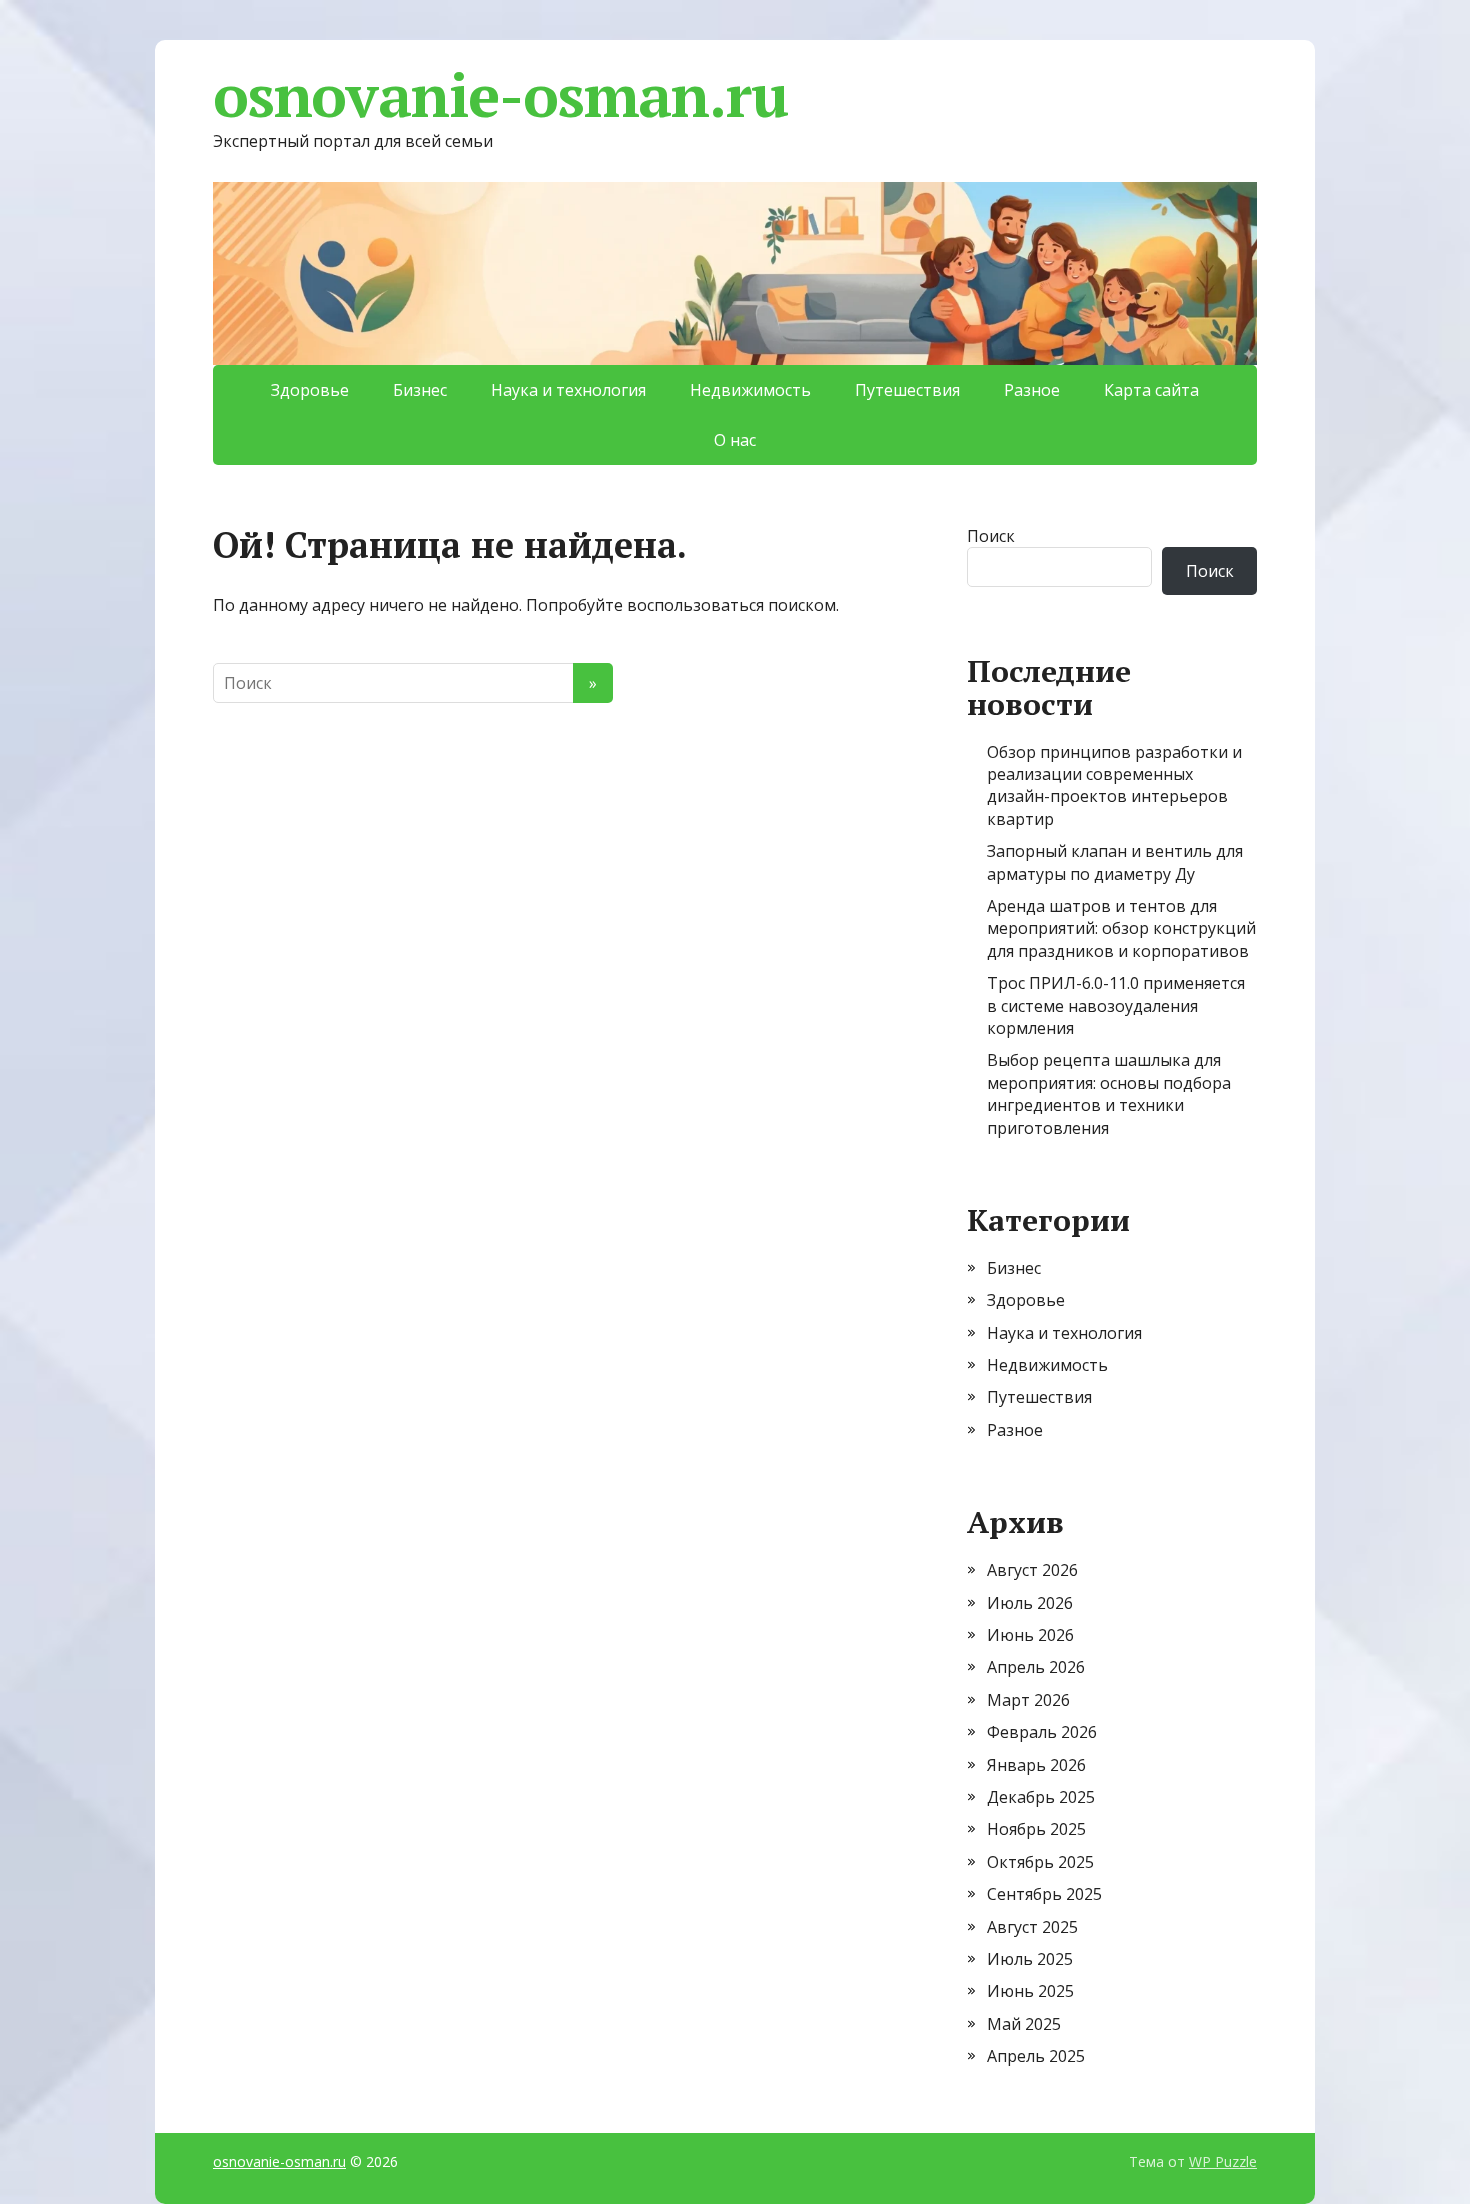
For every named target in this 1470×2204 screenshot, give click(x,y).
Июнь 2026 (1030, 1635)
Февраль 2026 (1042, 1732)
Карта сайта (1151, 390)
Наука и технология (568, 390)
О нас (735, 440)
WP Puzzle (1223, 2161)
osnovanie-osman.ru (500, 95)
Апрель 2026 (1036, 1667)
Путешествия (907, 390)
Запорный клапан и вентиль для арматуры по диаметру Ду (1115, 862)
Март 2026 (1028, 1700)
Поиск (991, 536)
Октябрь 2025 (1040, 1862)
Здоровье (310, 390)
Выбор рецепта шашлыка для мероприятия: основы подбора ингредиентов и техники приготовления (1109, 1093)
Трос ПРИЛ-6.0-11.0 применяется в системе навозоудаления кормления (1116, 1005)
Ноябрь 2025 (1036, 1829)
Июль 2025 (1030, 1959)
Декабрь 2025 (1041, 1797)
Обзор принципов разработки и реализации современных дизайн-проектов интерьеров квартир (1114, 785)
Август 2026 (1032, 1570)
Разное (1032, 390)
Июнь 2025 (1030, 1991)
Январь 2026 (1036, 1765)
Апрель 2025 (1036, 2056)
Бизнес (420, 390)
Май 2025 (1024, 2024)
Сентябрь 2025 (1044, 1894)
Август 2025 (1032, 1927)
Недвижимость (750, 390)
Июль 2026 (1030, 1603)
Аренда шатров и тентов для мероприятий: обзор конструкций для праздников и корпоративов (1121, 928)
